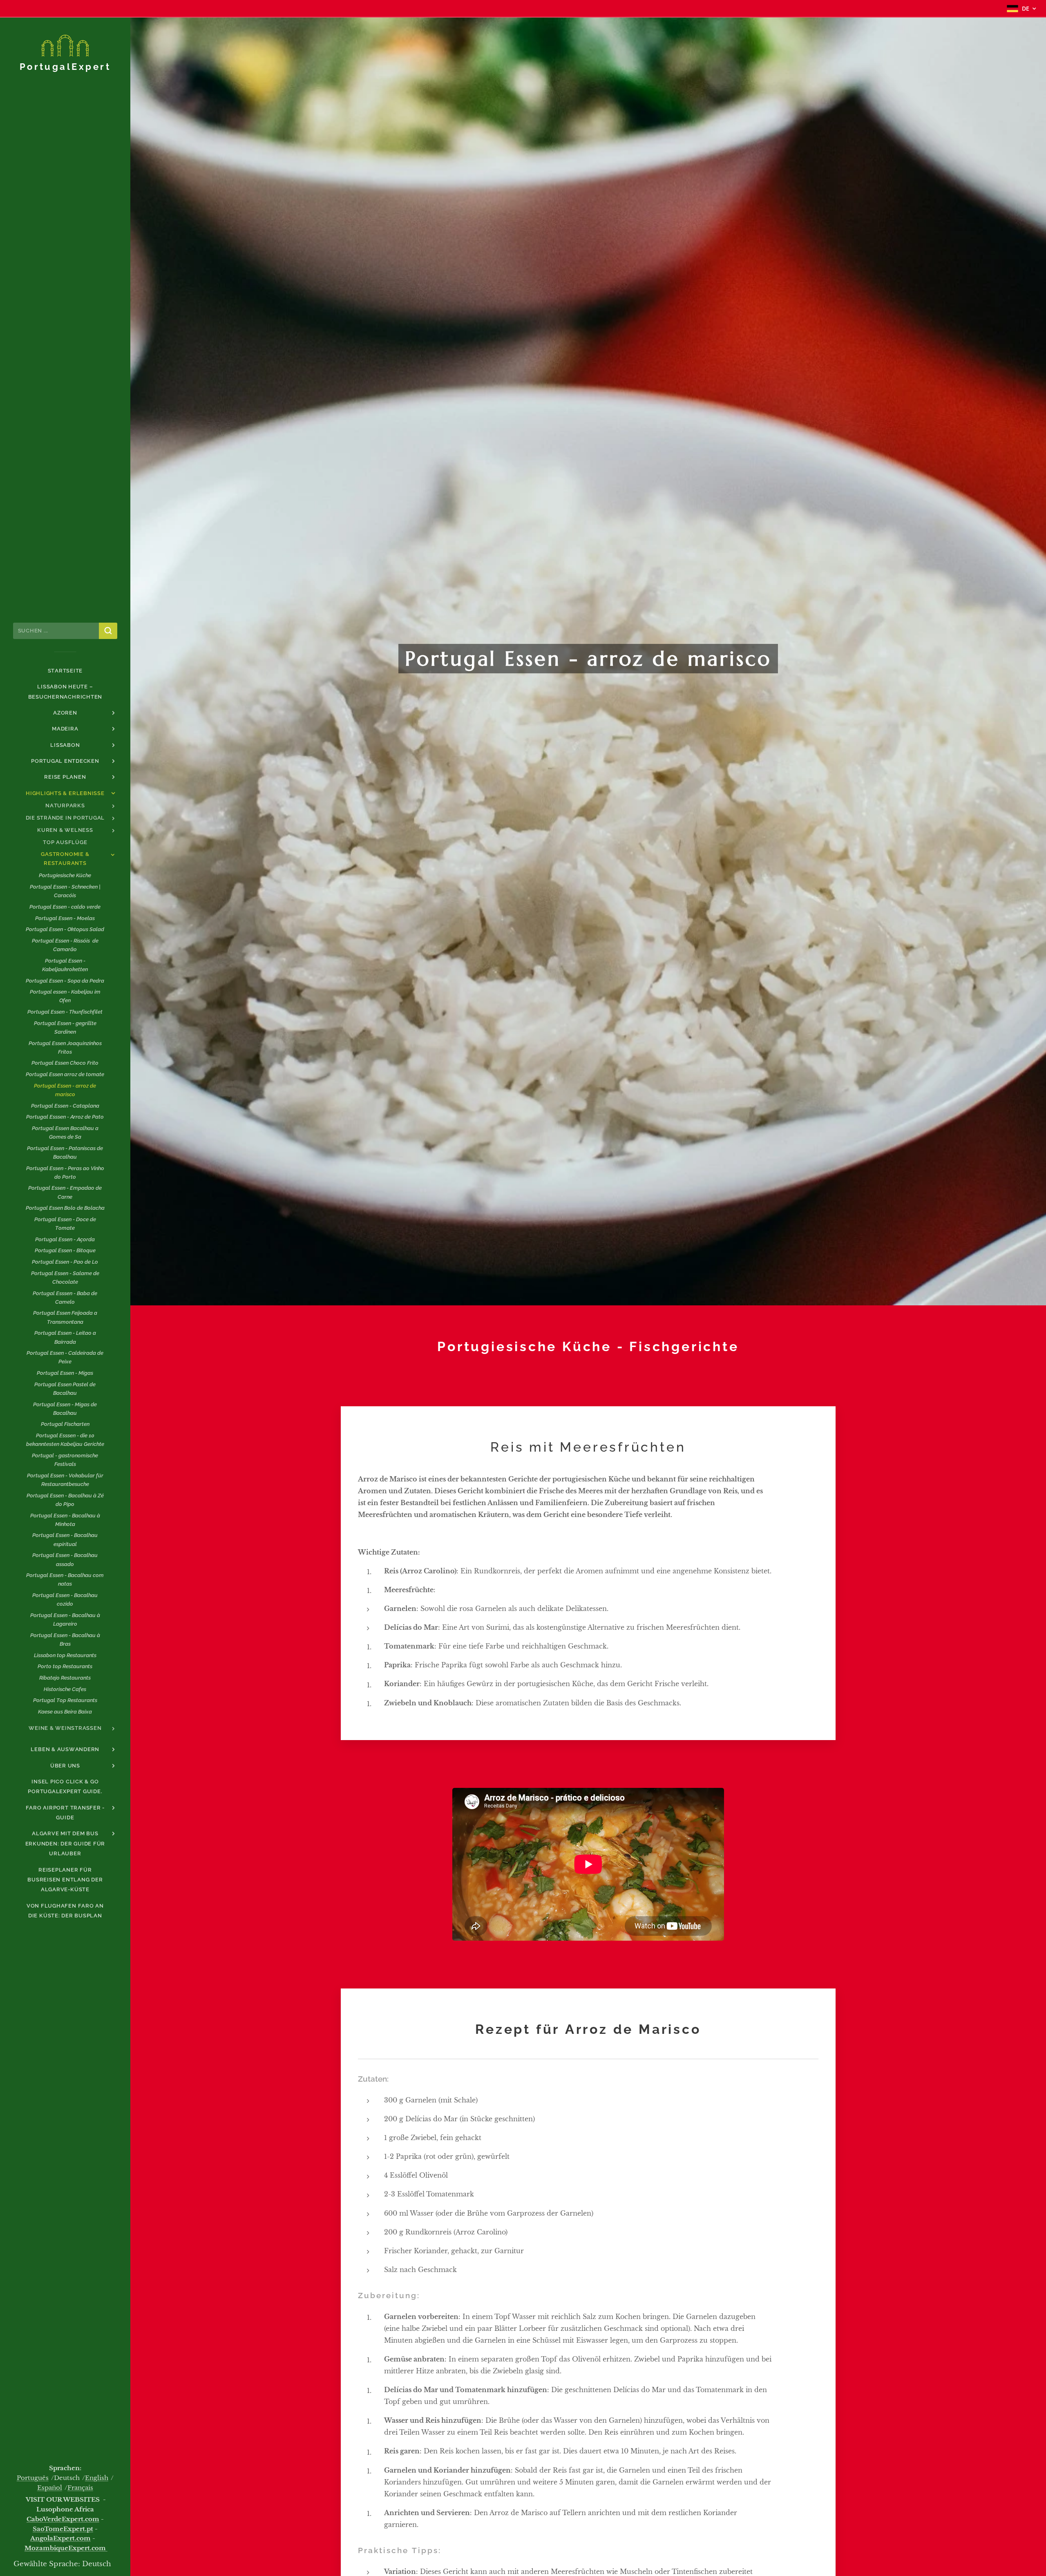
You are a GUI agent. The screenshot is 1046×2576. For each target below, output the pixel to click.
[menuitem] (65, 671)
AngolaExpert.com (60, 2538)
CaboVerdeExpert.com (63, 2519)
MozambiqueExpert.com (66, 2548)
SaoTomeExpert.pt (63, 2529)
